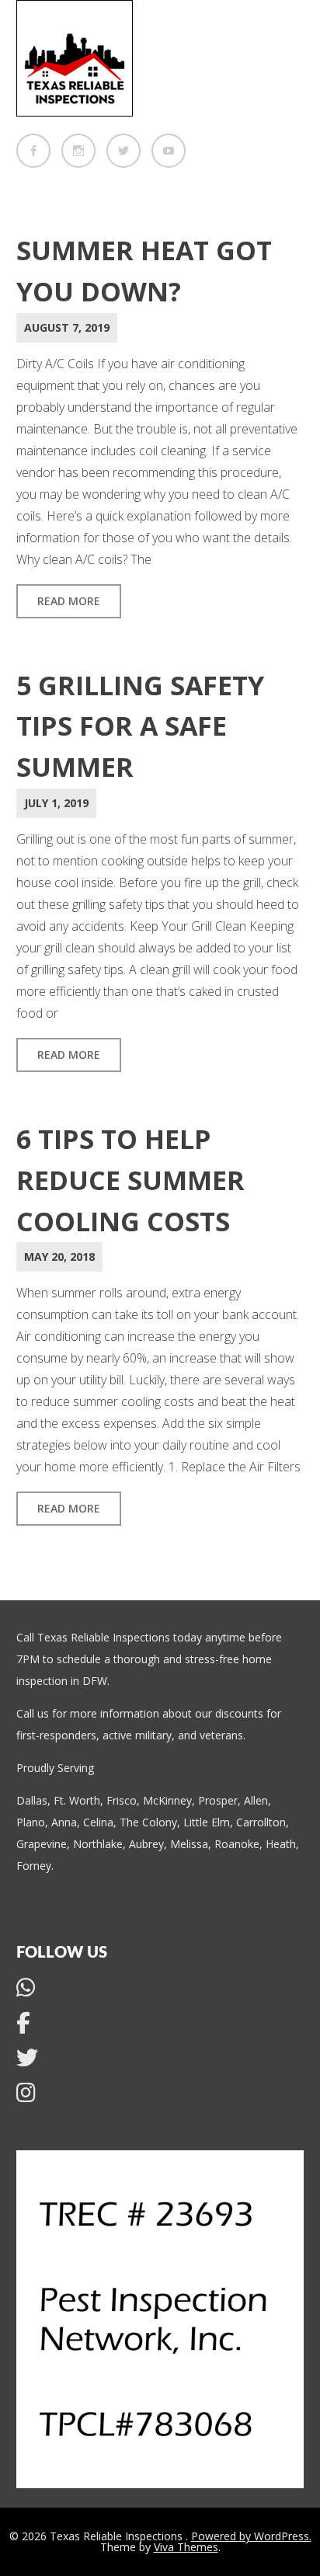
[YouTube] (169, 151)
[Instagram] (78, 151)
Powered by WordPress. (251, 2536)
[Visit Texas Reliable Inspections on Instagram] (26, 2096)
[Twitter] (123, 151)
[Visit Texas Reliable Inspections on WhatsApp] (26, 1991)
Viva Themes (186, 2547)
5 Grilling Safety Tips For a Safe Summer (140, 726)
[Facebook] (33, 151)
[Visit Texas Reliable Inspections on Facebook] (23, 2026)
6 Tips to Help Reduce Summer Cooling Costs (130, 1180)
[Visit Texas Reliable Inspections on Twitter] (27, 2061)
